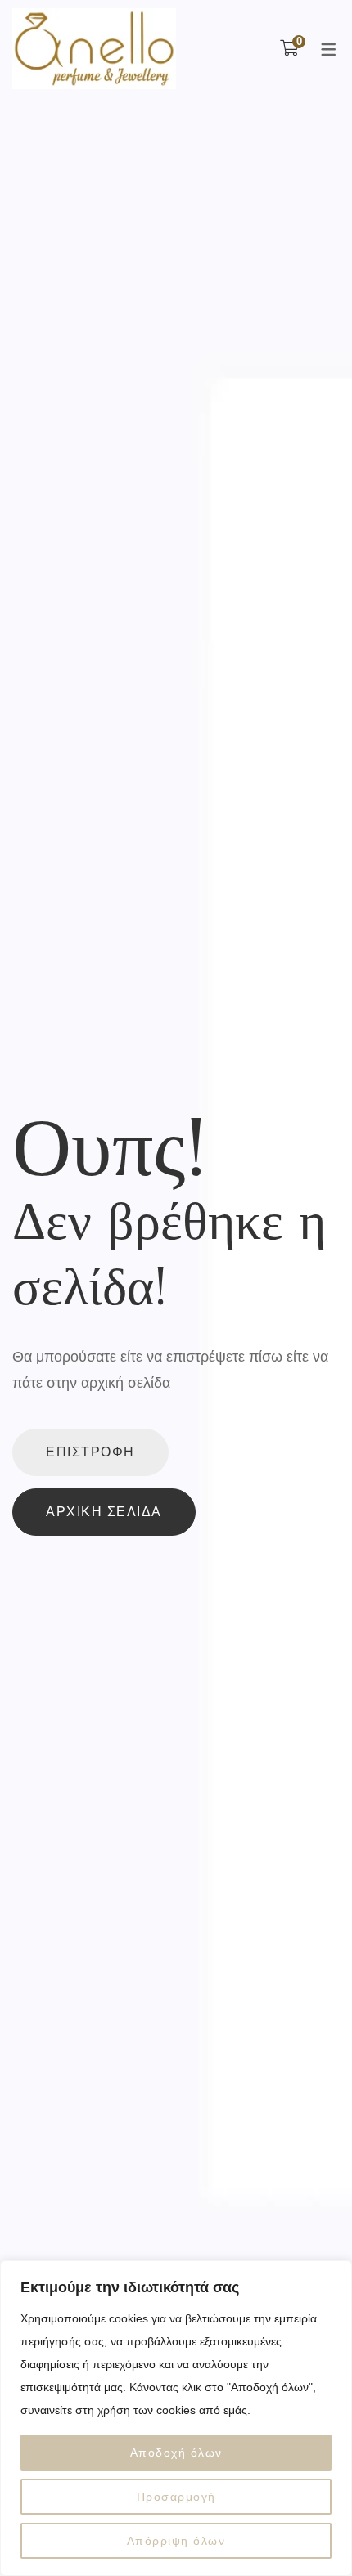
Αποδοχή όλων (176, 2453)
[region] (176, 2418)
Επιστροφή (90, 1452)
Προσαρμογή (176, 2497)
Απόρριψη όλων (176, 2541)
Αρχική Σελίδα (104, 1512)
